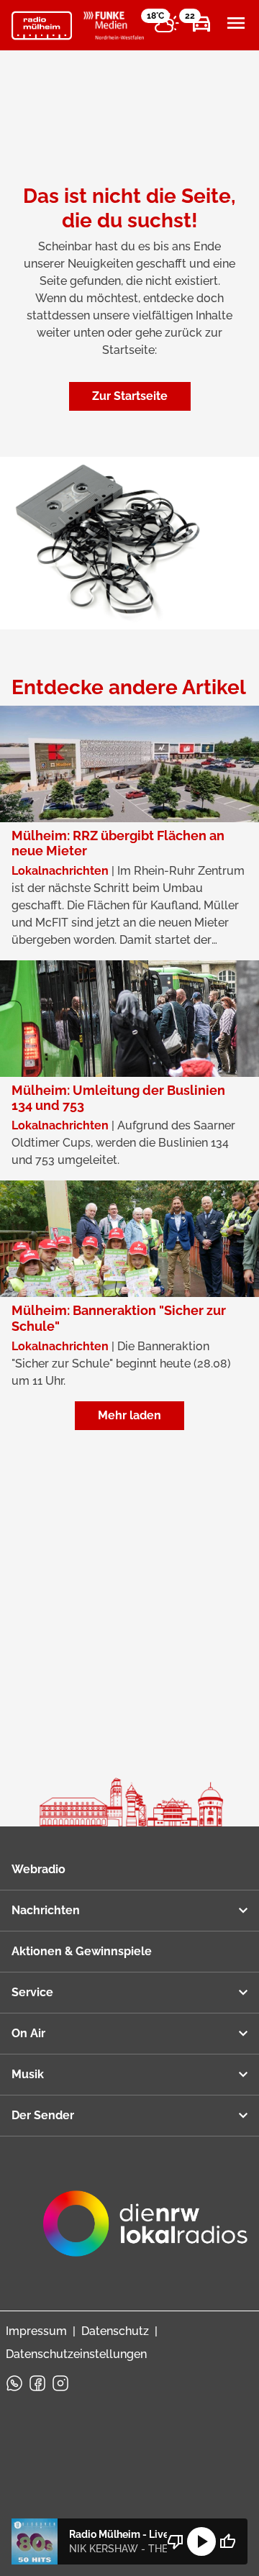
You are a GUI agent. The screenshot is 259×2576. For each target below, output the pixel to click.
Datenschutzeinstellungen (76, 2354)
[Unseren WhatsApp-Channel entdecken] (14, 2383)
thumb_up (227, 2541)
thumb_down (176, 2541)
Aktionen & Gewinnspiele (82, 1951)
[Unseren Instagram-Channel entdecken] (60, 2383)
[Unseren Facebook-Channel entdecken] (37, 2383)
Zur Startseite (130, 396)
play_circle (201, 2541)
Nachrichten (46, 1910)
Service (32, 1992)
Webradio (38, 1869)
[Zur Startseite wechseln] (42, 26)
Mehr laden (129, 1415)
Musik (28, 2074)
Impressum (36, 2331)
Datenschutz (115, 2331)
